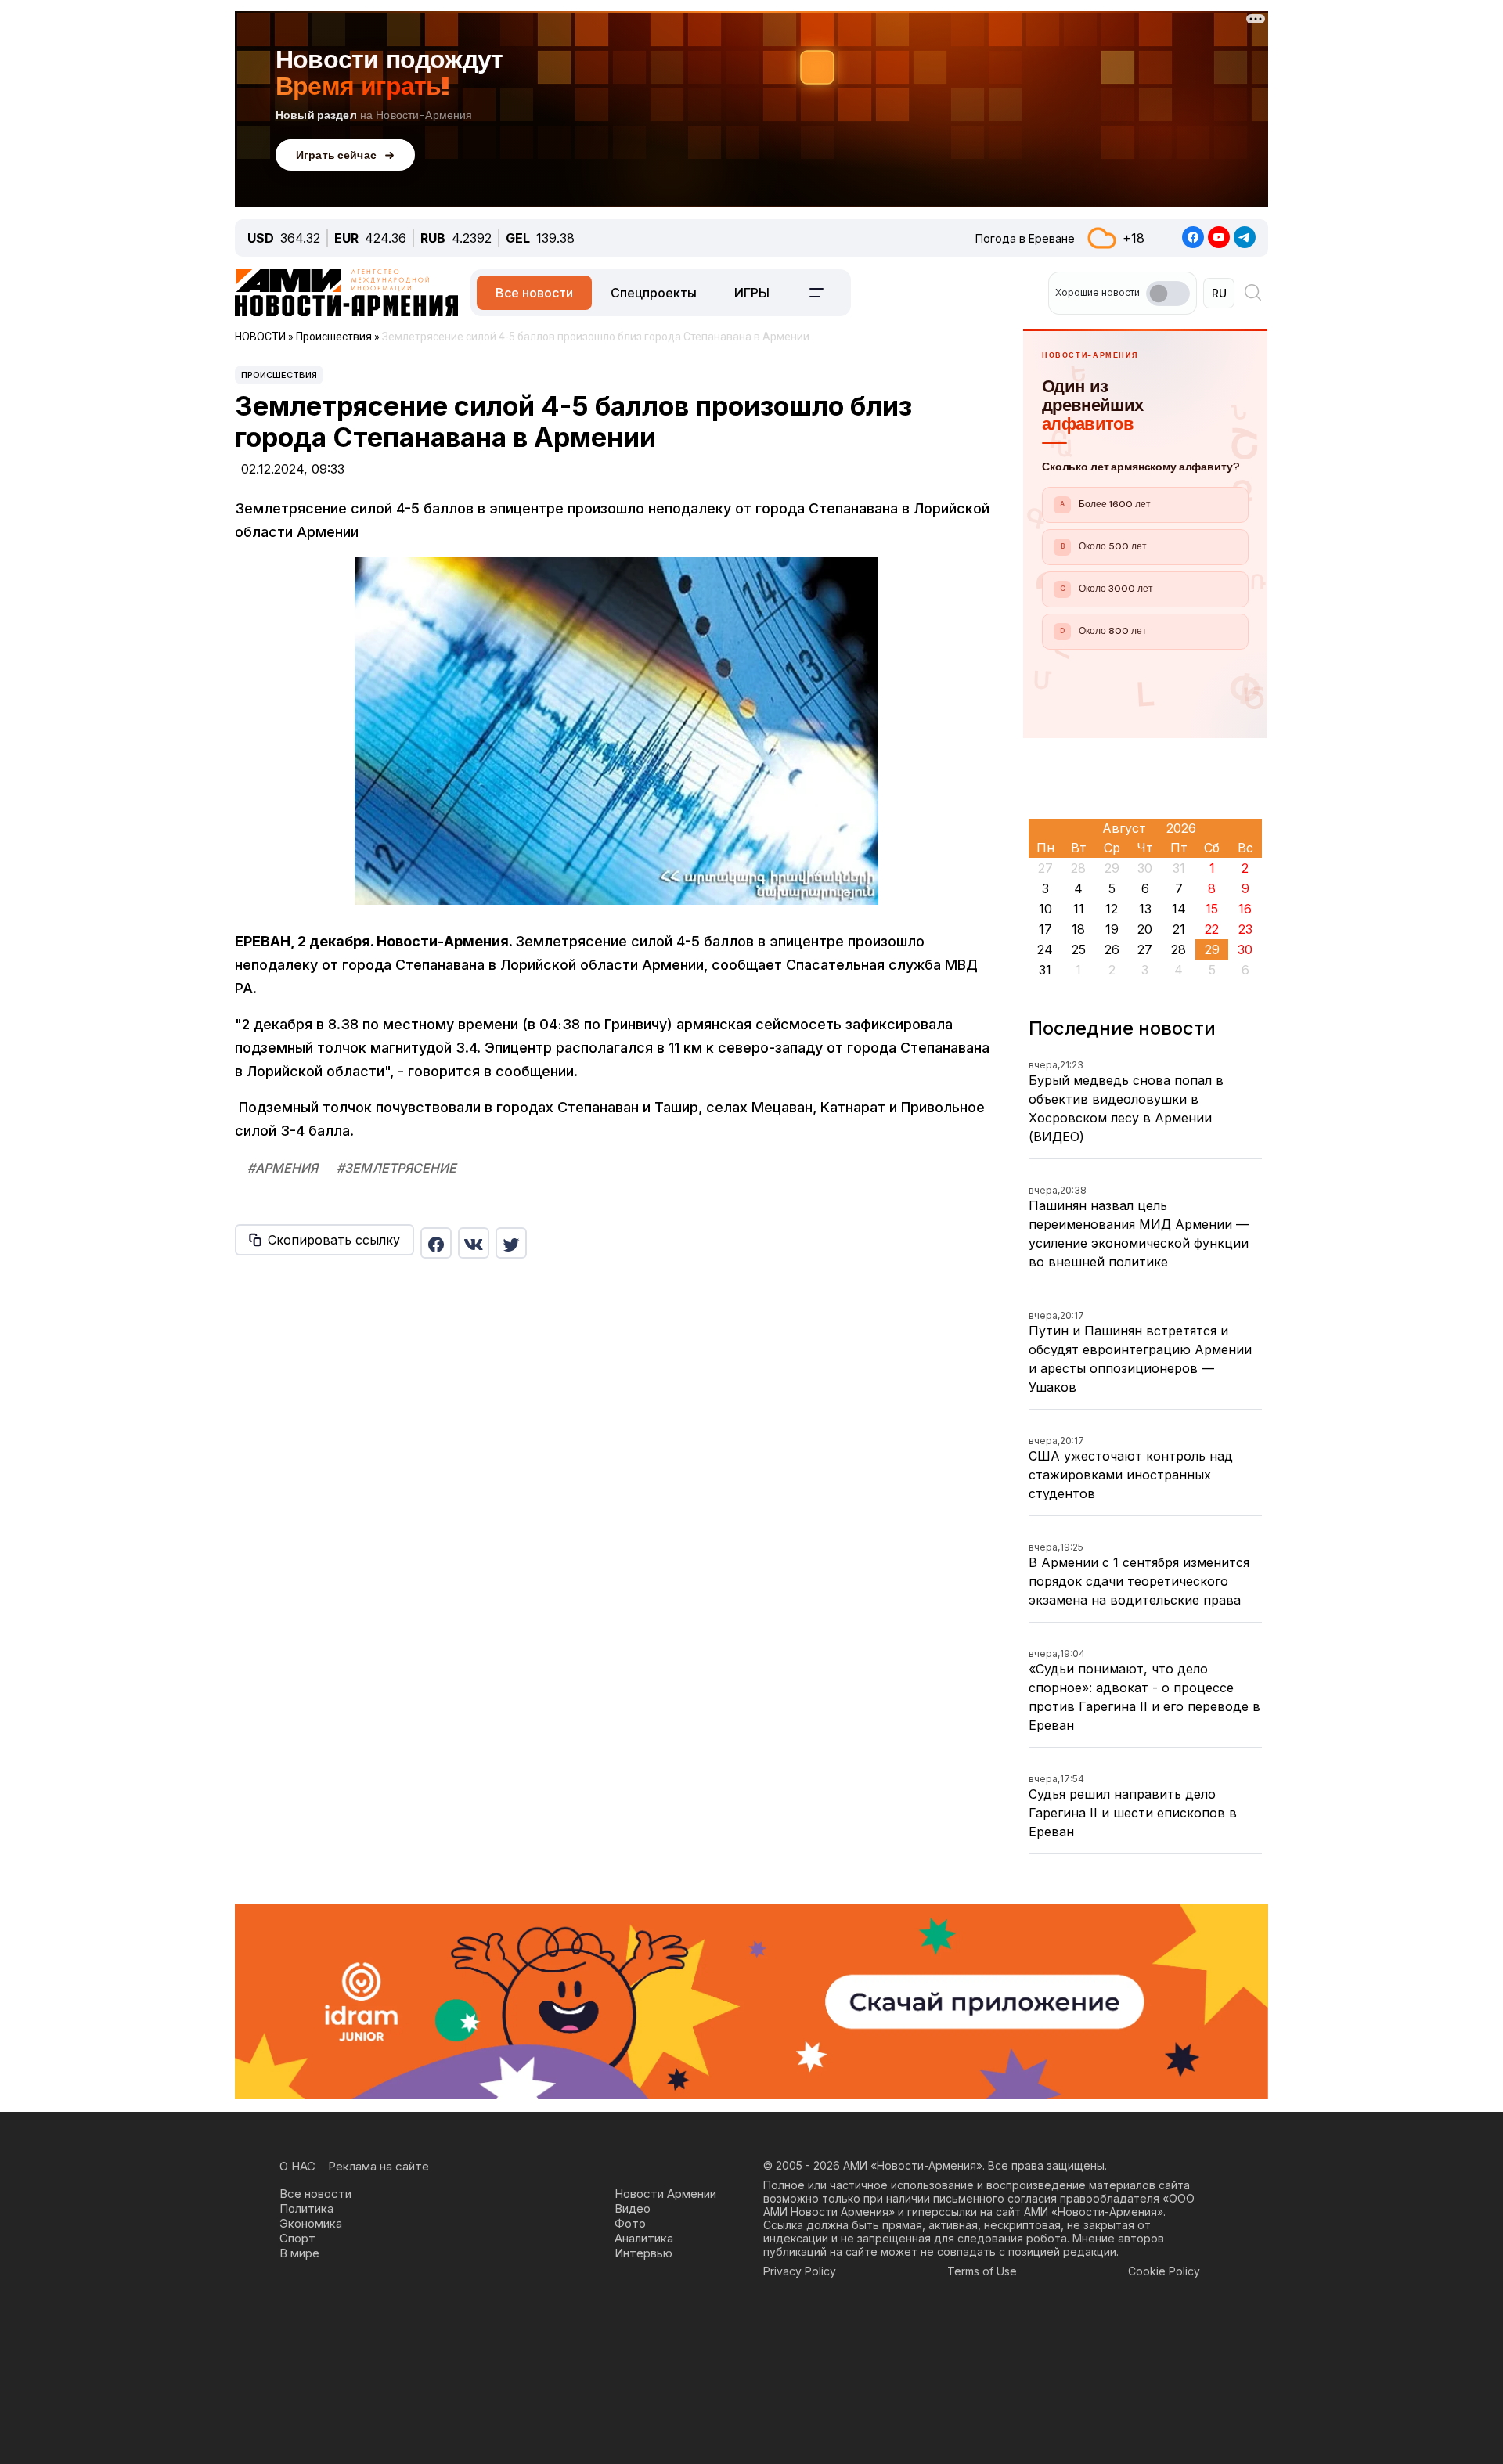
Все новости (534, 293)
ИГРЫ (752, 293)
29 (1212, 949)
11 (1079, 909)
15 (1212, 909)
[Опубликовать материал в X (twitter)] (511, 1243)
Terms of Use (982, 2271)
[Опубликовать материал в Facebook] (436, 1243)
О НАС (297, 2166)
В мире (299, 2253)
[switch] (1168, 294)
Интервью (643, 2253)
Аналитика (644, 2238)
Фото (630, 2223)
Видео (633, 2208)
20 (1145, 929)
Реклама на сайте (378, 2166)
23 (1245, 929)
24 (1045, 949)
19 (1112, 929)
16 (1245, 909)
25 (1079, 949)
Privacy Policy (800, 2271)
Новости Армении (665, 2194)
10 (1045, 909)
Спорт (297, 2238)
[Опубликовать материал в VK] (474, 1243)
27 (1145, 949)
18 (1078, 929)
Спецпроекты (654, 293)
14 (1179, 909)
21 (1179, 929)
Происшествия (279, 375)
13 (1145, 909)
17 (1045, 929)
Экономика (311, 2223)
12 (1112, 909)
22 (1212, 929)
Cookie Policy (1164, 2271)
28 (1179, 949)
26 (1112, 949)
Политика (306, 2208)
